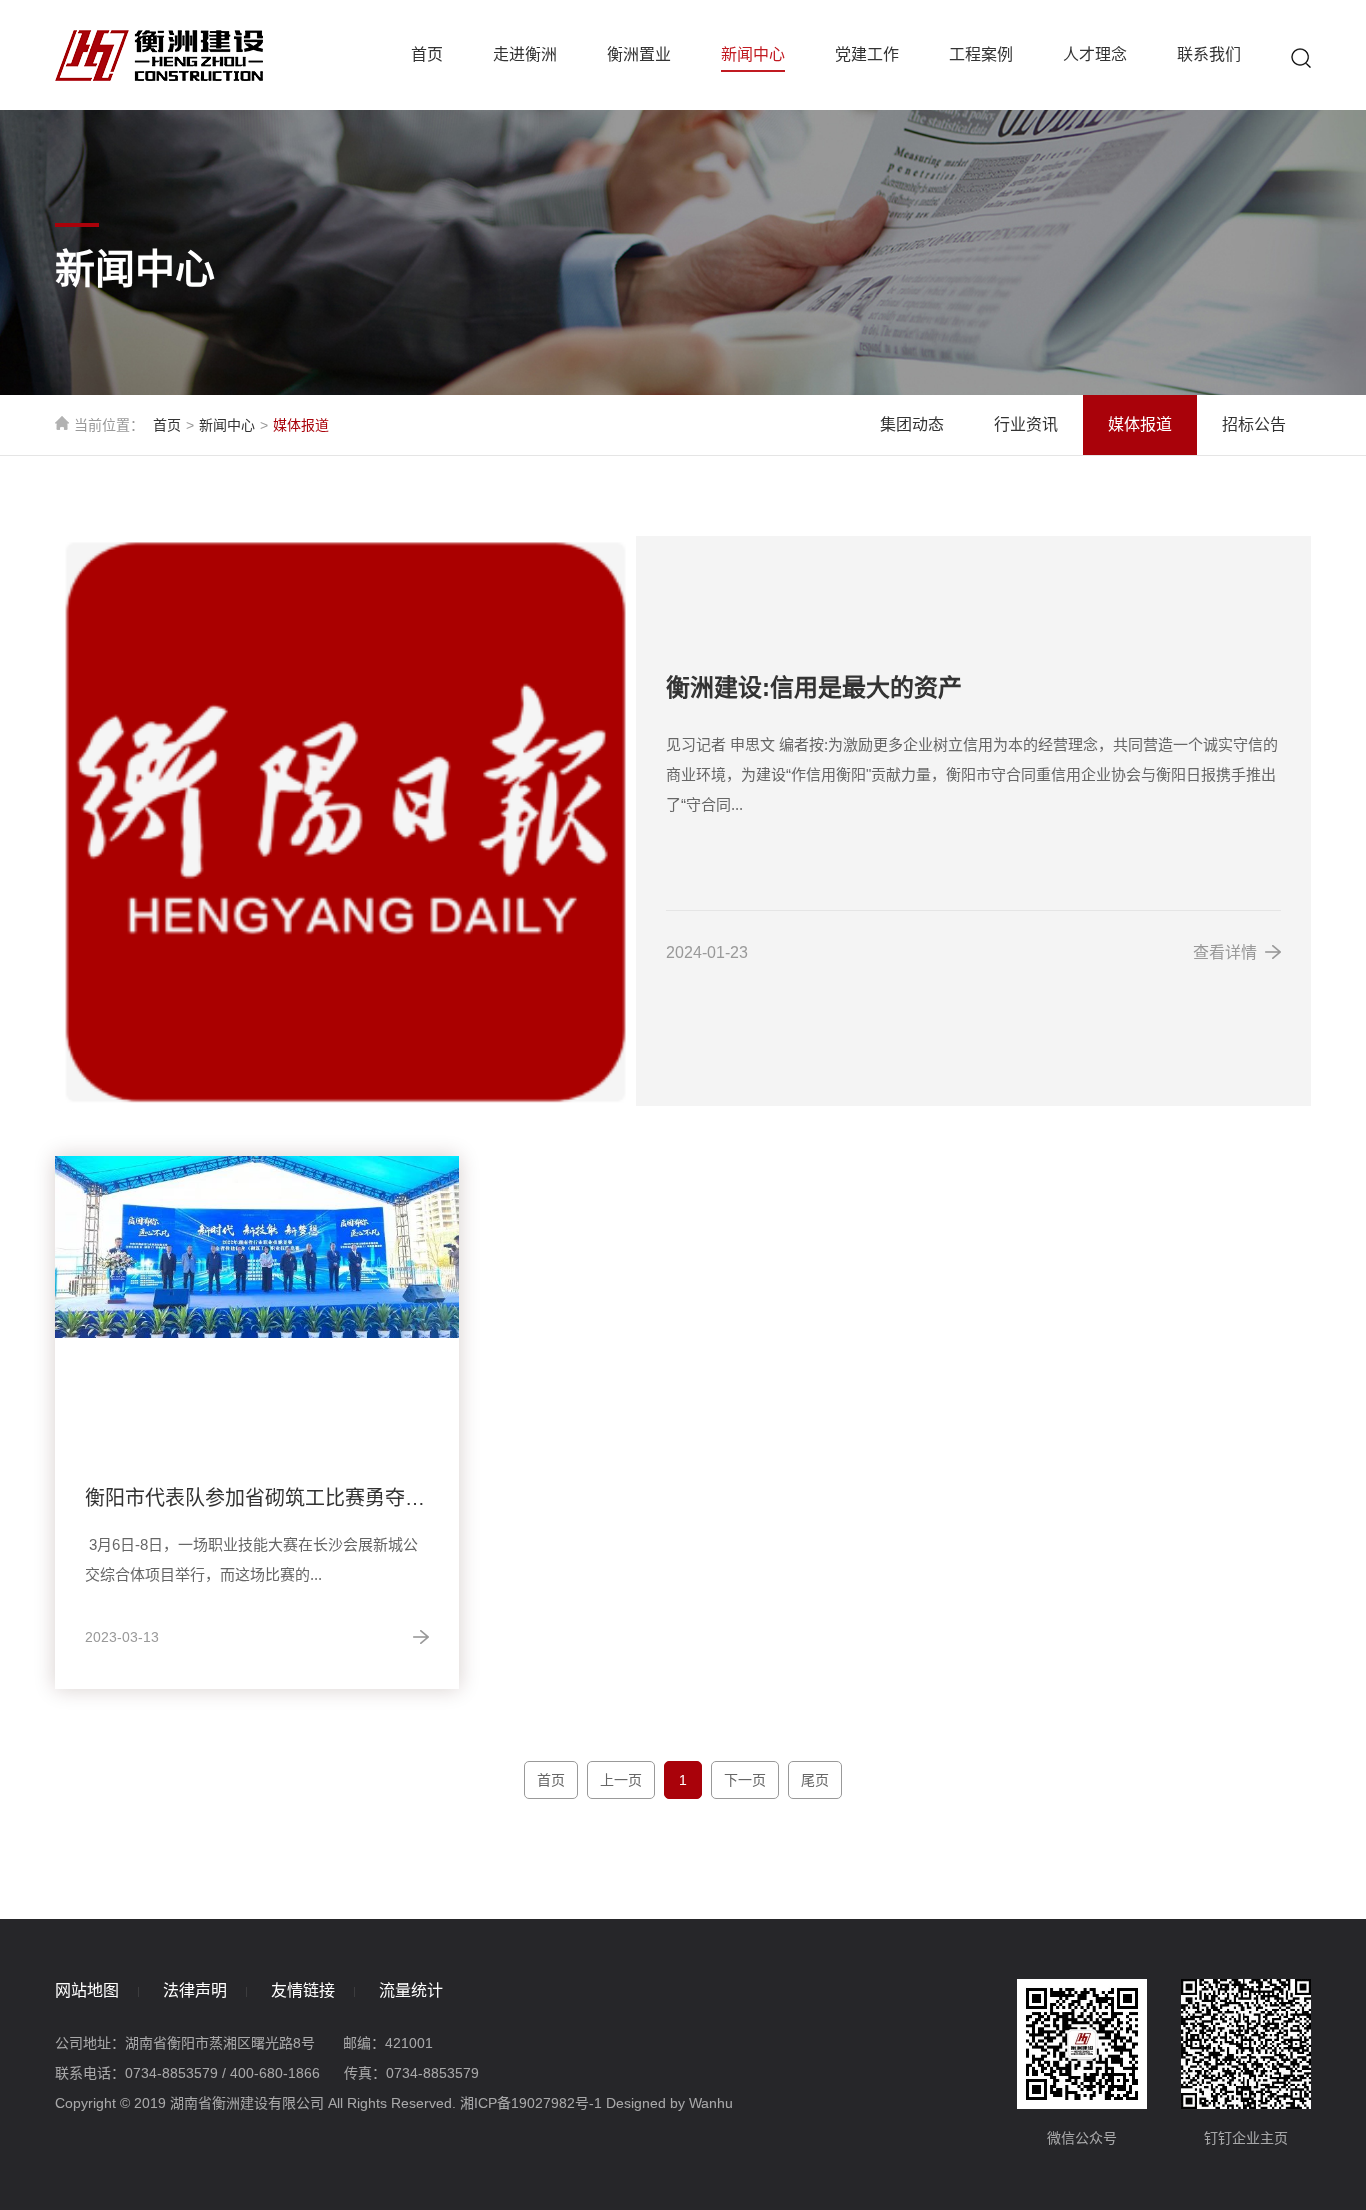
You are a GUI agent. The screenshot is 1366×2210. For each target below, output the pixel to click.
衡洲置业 (639, 54)
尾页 (815, 1780)
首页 (427, 54)
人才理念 (1095, 54)
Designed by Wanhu (669, 2103)
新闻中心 (753, 54)
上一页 (621, 1780)
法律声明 (195, 1990)
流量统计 (411, 1990)
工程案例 (981, 54)
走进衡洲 (525, 54)
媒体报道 (1140, 424)
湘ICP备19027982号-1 (531, 2103)
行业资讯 (1026, 424)
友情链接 (303, 1990)
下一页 (745, 1780)
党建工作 (867, 54)
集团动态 (912, 424)
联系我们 (1209, 54)
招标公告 (1254, 424)
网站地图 (87, 1990)
